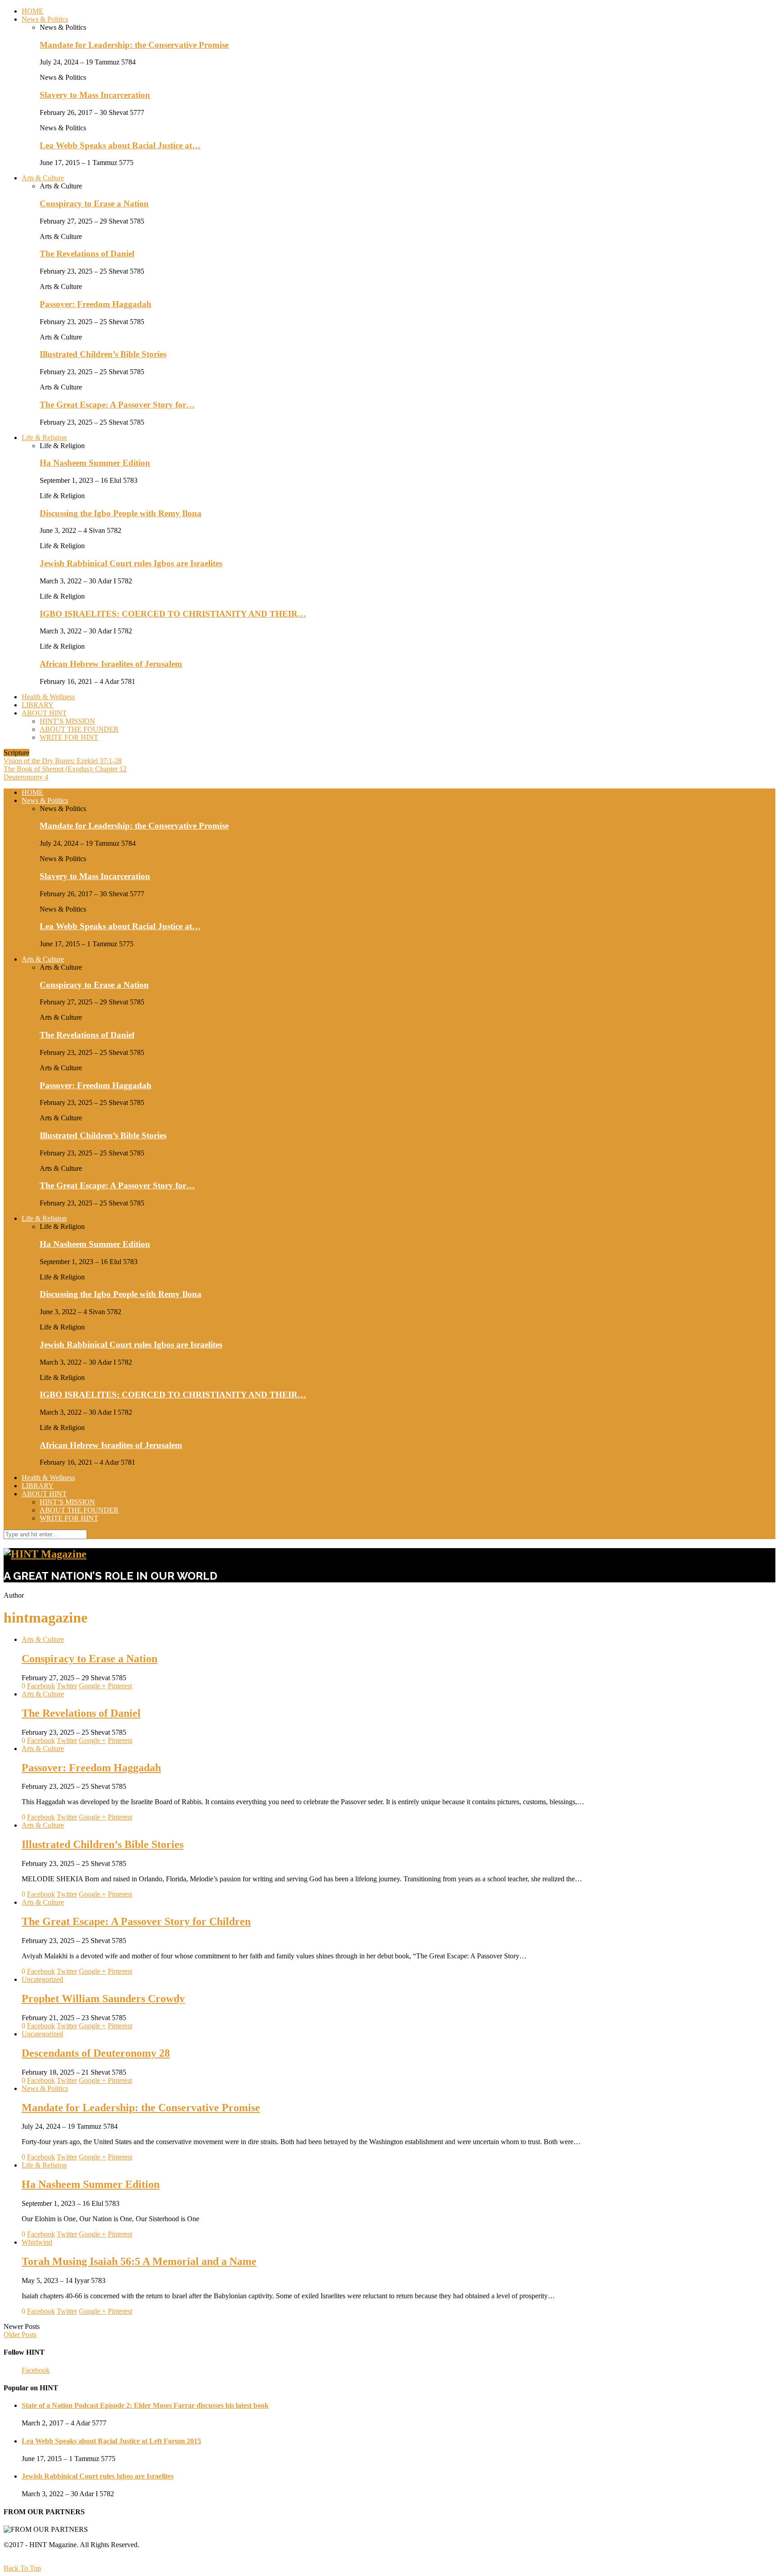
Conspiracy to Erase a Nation (94, 204)
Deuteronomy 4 (26, 777)
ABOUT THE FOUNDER (79, 729)
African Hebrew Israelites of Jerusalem (111, 664)
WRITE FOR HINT (69, 737)
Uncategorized (42, 1979)
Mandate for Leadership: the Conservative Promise (134, 45)
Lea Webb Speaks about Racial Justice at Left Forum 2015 (111, 2441)
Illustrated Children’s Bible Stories (103, 354)
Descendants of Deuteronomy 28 (96, 2053)
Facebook (36, 2370)
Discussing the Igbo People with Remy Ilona (121, 513)
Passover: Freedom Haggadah (96, 304)
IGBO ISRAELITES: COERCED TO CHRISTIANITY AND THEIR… (173, 614)
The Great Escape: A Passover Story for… (117, 405)
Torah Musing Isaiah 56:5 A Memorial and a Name (139, 2261)
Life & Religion (44, 438)
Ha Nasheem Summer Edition (95, 463)
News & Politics (45, 19)
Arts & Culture (43, 178)
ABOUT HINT (44, 713)
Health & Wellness (48, 697)
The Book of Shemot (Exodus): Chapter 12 (65, 769)
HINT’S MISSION (67, 721)
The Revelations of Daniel (87, 254)
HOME (32, 11)
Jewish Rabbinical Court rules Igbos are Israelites (131, 563)
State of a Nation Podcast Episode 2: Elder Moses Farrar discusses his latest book (145, 2405)
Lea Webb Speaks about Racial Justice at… (120, 145)
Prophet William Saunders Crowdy (103, 1998)
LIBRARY (38, 705)
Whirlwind (37, 2242)
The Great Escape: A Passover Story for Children (136, 1921)
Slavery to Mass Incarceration (95, 95)
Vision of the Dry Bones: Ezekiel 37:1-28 (63, 761)
